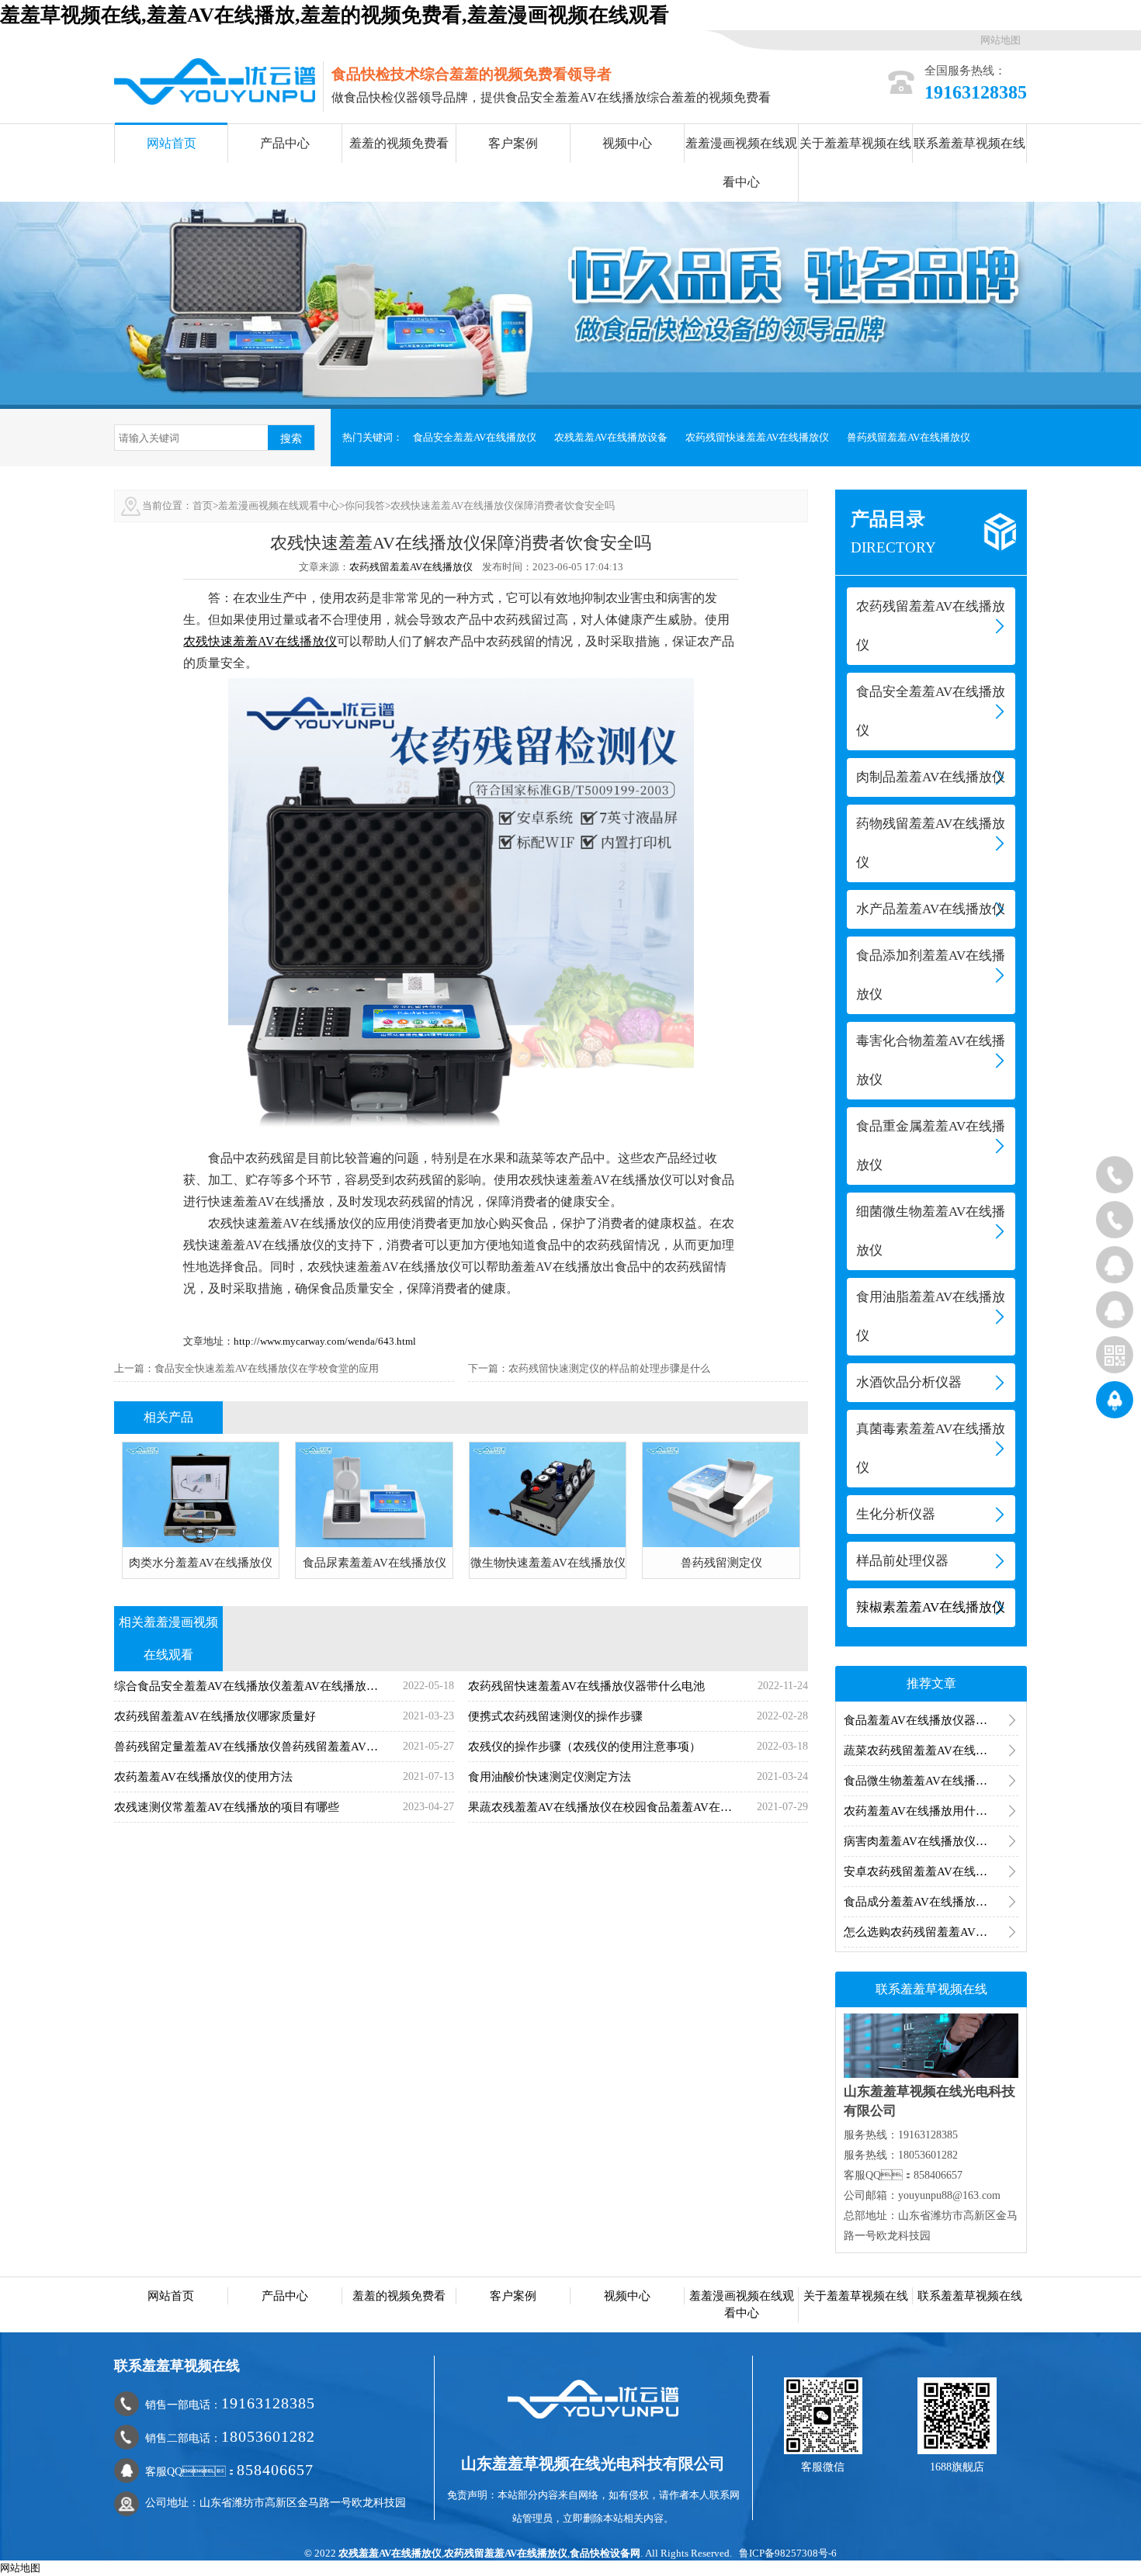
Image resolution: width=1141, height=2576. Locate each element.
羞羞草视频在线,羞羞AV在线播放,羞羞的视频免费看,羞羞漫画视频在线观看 (335, 15)
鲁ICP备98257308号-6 (788, 2553)
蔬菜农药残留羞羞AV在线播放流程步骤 (931, 1750)
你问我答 (365, 506)
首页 (203, 506)
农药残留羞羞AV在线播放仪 (411, 567)
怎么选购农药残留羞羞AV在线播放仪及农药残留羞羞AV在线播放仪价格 (931, 1932)
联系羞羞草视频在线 (969, 143)
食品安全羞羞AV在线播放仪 (475, 437)
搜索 (291, 438)
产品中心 (285, 143)
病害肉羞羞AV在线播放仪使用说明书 (931, 1841)
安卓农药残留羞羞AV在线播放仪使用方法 (931, 1871)
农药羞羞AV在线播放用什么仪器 (927, 1811)
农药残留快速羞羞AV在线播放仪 (757, 437)
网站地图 (1001, 40)
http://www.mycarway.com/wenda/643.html (325, 1341)
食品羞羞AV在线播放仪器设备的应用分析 (931, 1720)
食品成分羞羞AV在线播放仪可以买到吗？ (931, 1902)
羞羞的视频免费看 (399, 143)
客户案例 (513, 143)
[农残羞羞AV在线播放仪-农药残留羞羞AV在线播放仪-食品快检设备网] (215, 80)
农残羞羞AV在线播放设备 (611, 437)
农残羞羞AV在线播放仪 (390, 2553)
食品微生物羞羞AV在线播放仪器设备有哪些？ (931, 1781)
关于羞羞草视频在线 (855, 143)
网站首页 (172, 143)
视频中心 (627, 143)
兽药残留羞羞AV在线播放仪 (909, 437)
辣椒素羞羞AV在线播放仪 (931, 1607)
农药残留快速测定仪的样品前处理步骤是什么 (609, 1368)
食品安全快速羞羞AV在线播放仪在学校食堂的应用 (267, 1368)
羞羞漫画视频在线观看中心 (741, 163)
